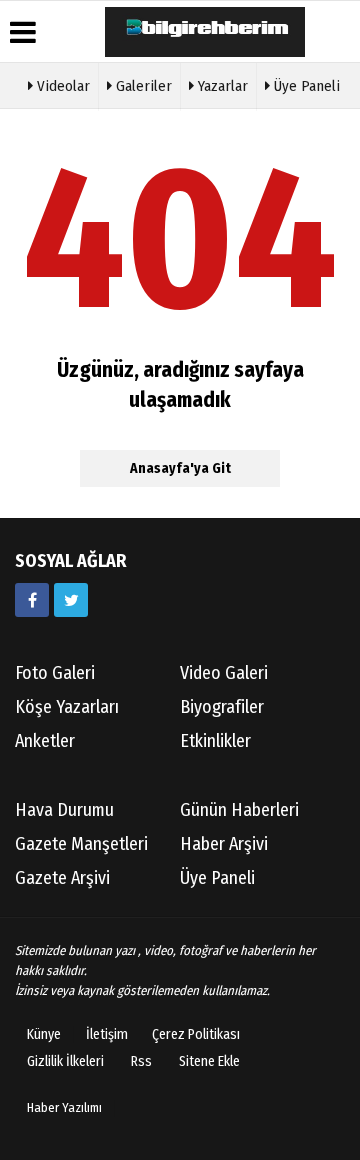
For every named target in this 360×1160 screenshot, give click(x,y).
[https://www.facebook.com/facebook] (32, 600)
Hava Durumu (64, 810)
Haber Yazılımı (64, 1107)
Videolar (61, 86)
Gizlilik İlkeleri (65, 1061)
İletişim (107, 1034)
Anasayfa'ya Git (180, 468)
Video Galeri (224, 673)
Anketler (45, 741)
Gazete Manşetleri (81, 844)
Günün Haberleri (239, 810)
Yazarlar (221, 86)
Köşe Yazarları (67, 707)
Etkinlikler (215, 741)
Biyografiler (222, 707)
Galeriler (142, 86)
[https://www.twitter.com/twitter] (71, 600)
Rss (141, 1061)
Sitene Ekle (209, 1061)
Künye (44, 1034)
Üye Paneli (305, 86)
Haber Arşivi (224, 844)
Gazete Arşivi (62, 878)
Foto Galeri (55, 673)
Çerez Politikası (196, 1034)
